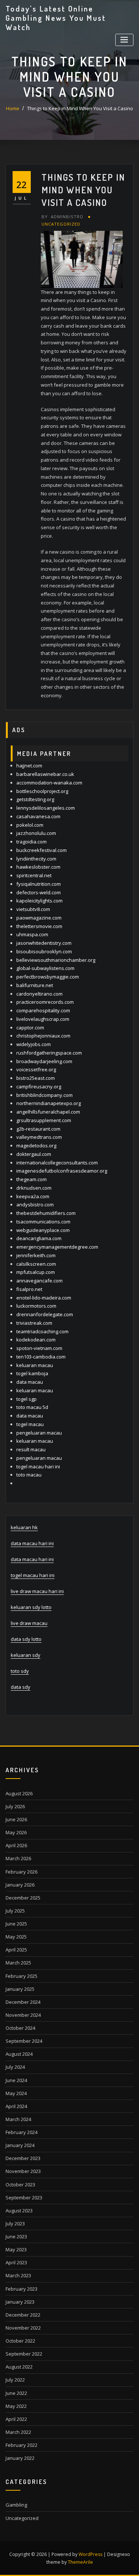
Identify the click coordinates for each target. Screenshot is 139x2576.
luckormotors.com (36, 1306)
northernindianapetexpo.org (49, 1103)
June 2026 (16, 1819)
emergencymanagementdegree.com (57, 1247)
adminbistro (62, 217)
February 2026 (21, 1872)
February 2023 (21, 2289)
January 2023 (20, 2302)
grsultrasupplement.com (44, 1120)
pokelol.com (30, 825)
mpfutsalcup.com (36, 1272)
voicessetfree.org (36, 1069)
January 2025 (20, 1989)
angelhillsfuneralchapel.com (48, 1112)
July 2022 (15, 2380)
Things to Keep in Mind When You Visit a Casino (80, 108)
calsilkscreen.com (36, 1264)
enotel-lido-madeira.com (44, 1298)
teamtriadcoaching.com (42, 1331)
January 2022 (20, 2458)
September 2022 (24, 2354)
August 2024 (19, 2054)
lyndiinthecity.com (36, 859)
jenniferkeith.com (36, 1255)
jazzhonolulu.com (36, 833)
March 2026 (18, 1858)
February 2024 (21, 2132)
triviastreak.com (34, 1323)
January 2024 (20, 2145)
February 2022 (21, 2445)
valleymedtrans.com (39, 1137)
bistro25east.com (36, 1078)
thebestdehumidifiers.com (46, 1213)
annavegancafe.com (39, 1281)
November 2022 (23, 2328)
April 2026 (16, 1845)
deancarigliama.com (39, 1238)
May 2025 (16, 1937)
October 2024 (20, 2028)
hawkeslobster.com (38, 867)
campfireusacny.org (39, 1087)
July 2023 (15, 2223)
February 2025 (21, 1976)
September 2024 (24, 2041)
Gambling (16, 2505)
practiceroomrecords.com (45, 1002)
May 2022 (16, 2406)
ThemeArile (80, 2562)
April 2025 (16, 1950)
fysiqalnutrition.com (39, 884)
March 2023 (18, 2275)
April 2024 (16, 2106)
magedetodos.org (36, 1146)
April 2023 (16, 2262)
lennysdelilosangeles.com (46, 808)
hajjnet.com (29, 766)
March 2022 (18, 2432)
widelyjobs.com (34, 1044)
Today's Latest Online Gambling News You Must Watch (56, 18)
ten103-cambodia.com (41, 1357)
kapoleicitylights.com (39, 901)
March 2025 (18, 1963)
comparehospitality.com (43, 1010)
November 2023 (23, 2171)
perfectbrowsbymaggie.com (48, 977)
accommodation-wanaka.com (49, 783)
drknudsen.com (34, 1188)
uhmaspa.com (32, 934)
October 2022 (20, 2341)
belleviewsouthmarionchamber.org (56, 960)
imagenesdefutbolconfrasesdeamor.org (62, 1171)
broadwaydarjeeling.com (44, 1061)
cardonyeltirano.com (39, 994)
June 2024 (16, 2080)
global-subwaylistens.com (45, 968)
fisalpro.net (29, 1289)
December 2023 (23, 2158)
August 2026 (19, 1793)
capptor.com (30, 1028)
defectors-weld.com (39, 892)
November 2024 (23, 2015)
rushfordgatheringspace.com (49, 1053)
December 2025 (23, 1898)
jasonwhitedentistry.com (44, 943)
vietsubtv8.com (33, 909)
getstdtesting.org (35, 799)
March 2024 (18, 2119)
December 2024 (23, 2002)
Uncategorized (61, 224)
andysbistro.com (35, 1205)
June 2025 (16, 1924)
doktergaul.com (34, 1154)
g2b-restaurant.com (38, 1129)
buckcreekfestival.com (42, 850)
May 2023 (16, 2249)
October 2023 (20, 2185)
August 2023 (19, 2210)
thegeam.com (32, 1179)
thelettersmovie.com (39, 926)
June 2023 (16, 2236)
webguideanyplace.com (43, 1230)
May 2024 (16, 2093)
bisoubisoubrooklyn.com (44, 951)
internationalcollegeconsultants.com (57, 1163)
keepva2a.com (33, 1196)
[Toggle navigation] (124, 40)
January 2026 (20, 1885)
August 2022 (19, 2367)
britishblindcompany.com (44, 1095)
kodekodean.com (36, 1340)
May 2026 (16, 1832)
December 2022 (23, 2315)
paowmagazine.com (39, 918)
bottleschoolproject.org (42, 791)
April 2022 (16, 2419)
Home (13, 108)
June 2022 (16, 2393)
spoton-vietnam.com (39, 1348)
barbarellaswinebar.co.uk (45, 774)
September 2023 (24, 2198)
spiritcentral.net (34, 875)
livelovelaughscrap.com (43, 1019)
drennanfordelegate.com (45, 1314)
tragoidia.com (32, 842)
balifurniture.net (35, 985)
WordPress (90, 2554)
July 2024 (15, 2067)
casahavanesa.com (38, 816)
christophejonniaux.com (43, 1036)
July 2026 (15, 1806)
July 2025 (15, 1911)
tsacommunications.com (43, 1222)
